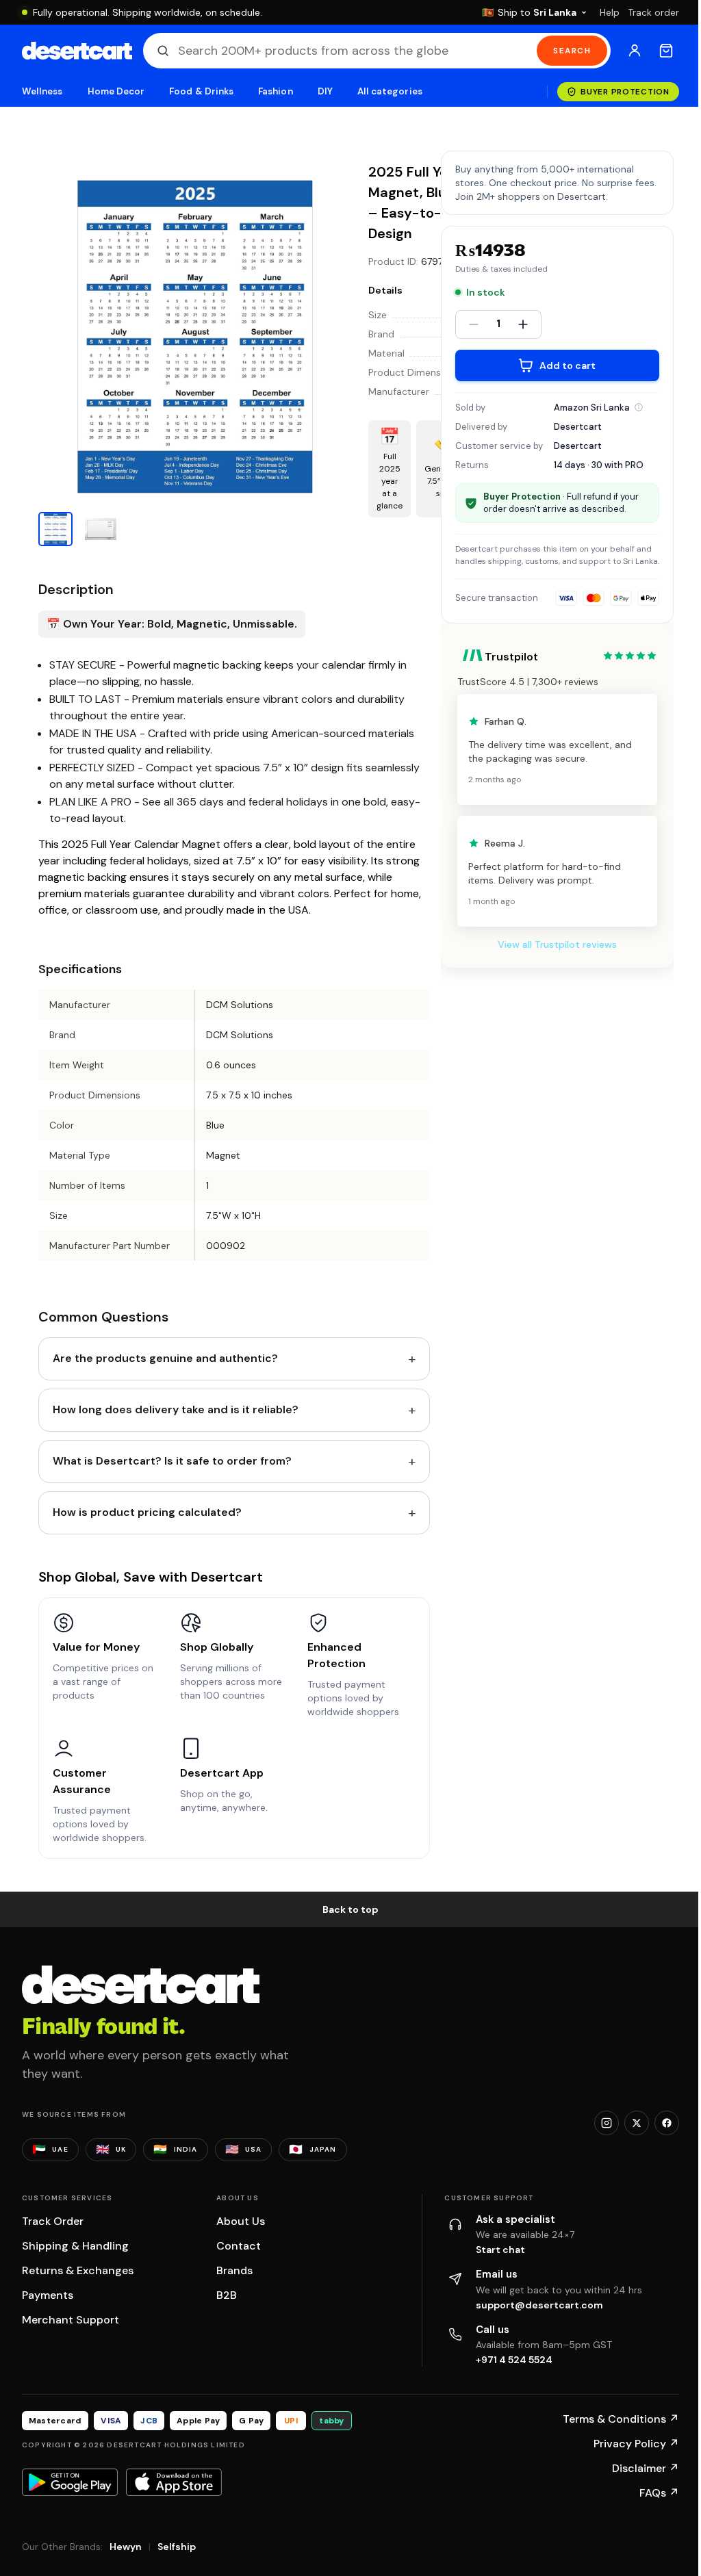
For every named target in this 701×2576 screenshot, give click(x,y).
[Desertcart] (77, 51)
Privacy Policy (636, 2444)
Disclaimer (646, 2468)
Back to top (350, 1909)
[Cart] (666, 51)
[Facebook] (667, 2123)
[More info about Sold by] (639, 407)
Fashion (275, 91)
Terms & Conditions (621, 2419)
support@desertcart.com (539, 2305)
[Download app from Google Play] (70, 2482)
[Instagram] (607, 2123)
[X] (637, 2123)
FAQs (659, 2493)
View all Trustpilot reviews (557, 944)
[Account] (635, 51)
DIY (325, 91)
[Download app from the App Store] (174, 2482)
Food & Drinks (201, 91)
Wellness (42, 91)
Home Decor (116, 91)
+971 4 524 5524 (514, 2360)
